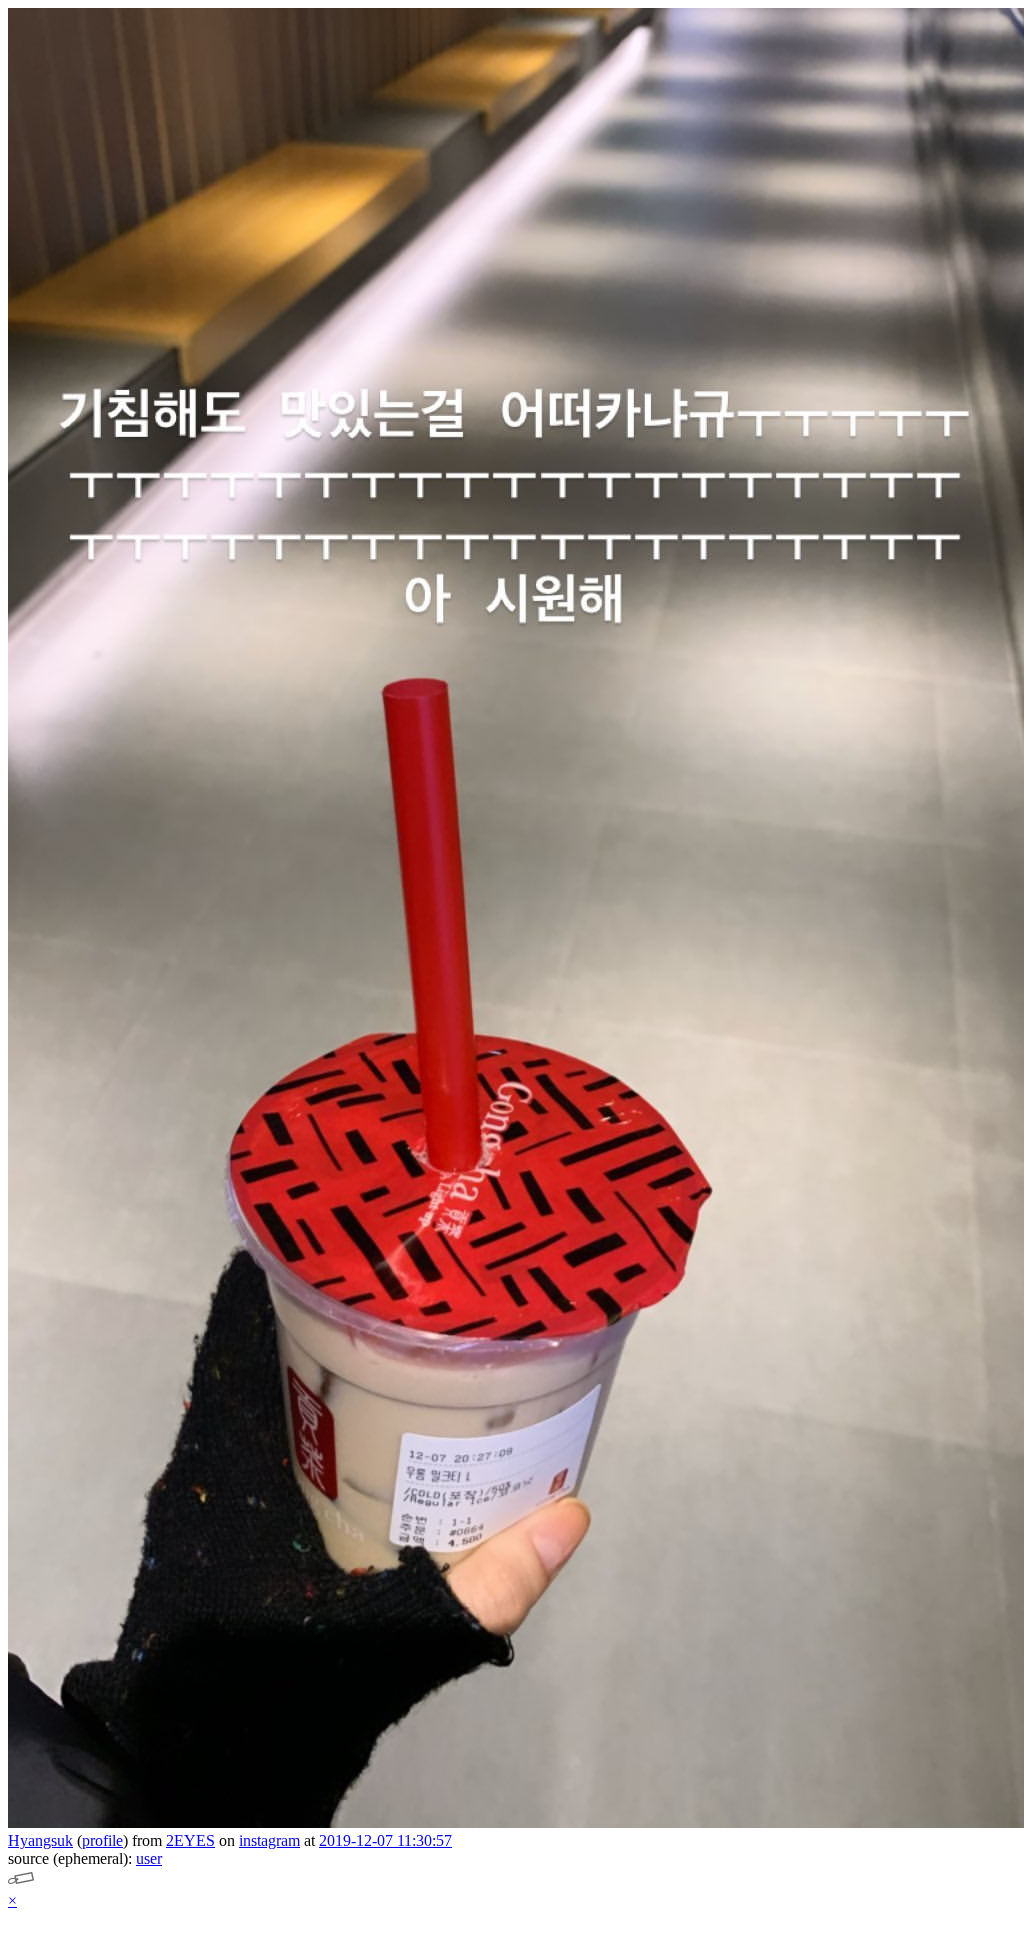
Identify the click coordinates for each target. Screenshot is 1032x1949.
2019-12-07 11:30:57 (385, 1840)
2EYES (190, 1840)
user (149, 1858)
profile (102, 1840)
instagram (269, 1840)
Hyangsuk (40, 1840)
